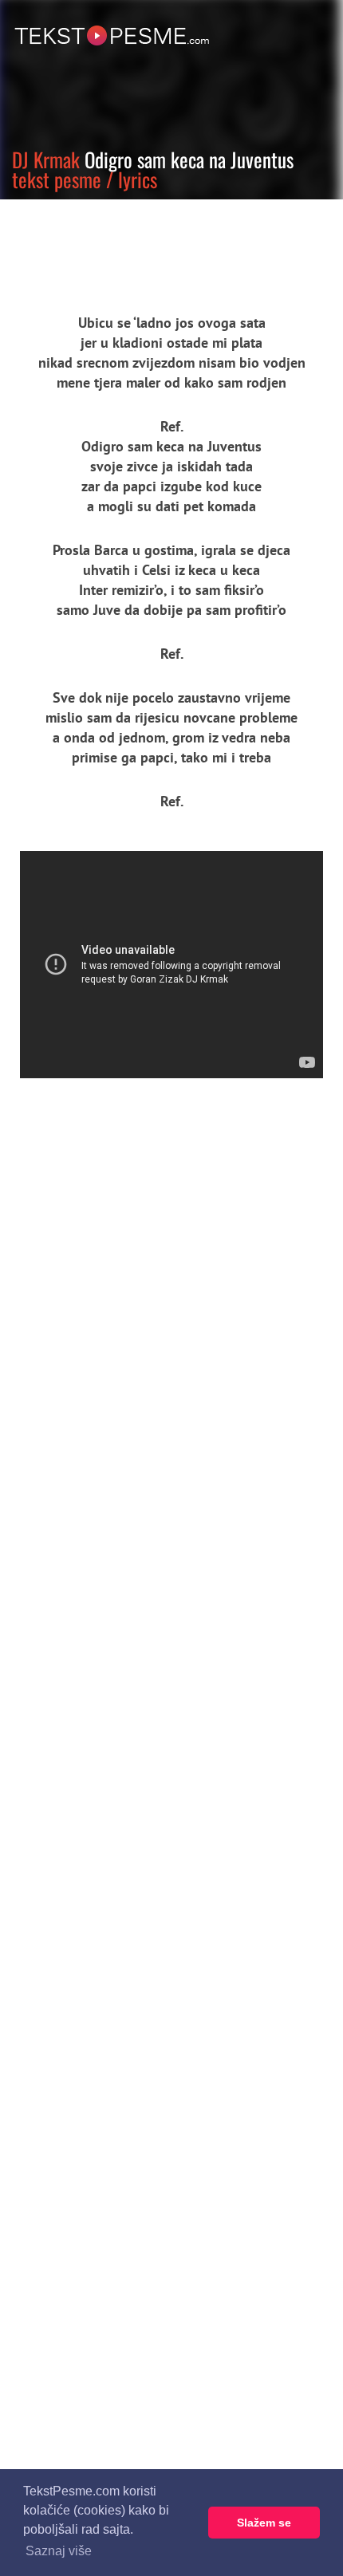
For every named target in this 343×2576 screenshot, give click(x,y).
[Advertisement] (148, 243)
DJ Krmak (46, 159)
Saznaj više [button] (59, 2551)
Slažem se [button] (264, 2523)
